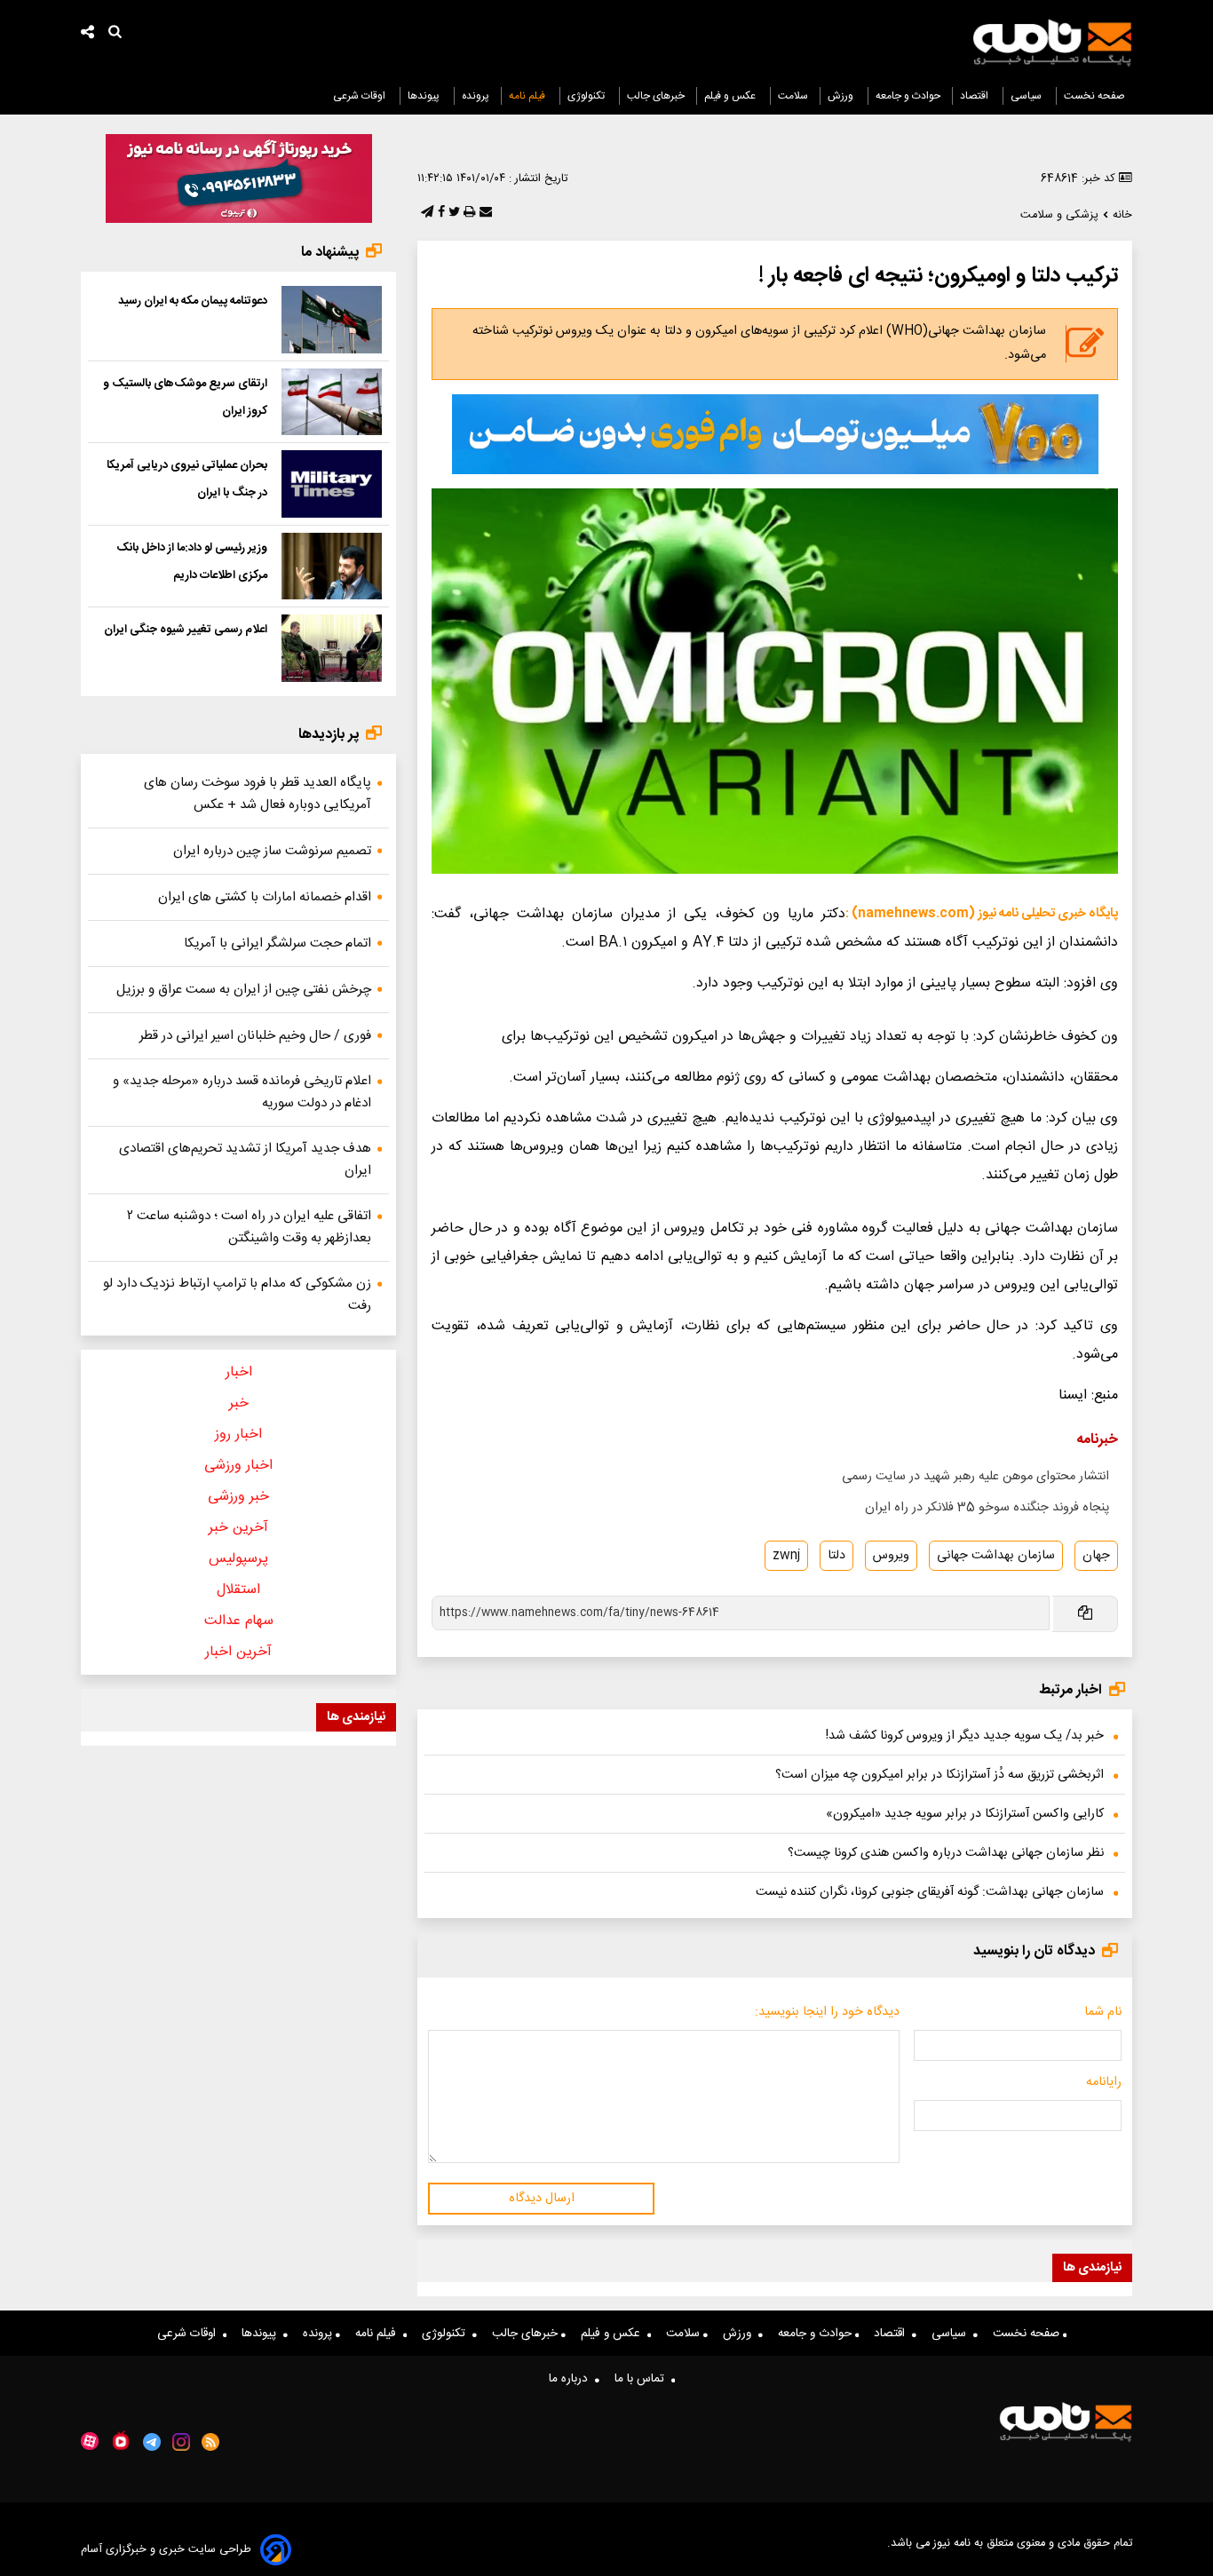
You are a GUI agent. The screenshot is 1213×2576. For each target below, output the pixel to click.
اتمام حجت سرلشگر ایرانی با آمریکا (277, 943)
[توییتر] (452, 213)
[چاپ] (468, 213)
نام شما (1103, 2012)
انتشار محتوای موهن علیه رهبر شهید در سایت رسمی (975, 1477)
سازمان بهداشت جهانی (996, 1556)
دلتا (836, 1556)
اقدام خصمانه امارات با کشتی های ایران (265, 897)
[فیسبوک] (440, 213)
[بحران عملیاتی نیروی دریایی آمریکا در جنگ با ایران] (332, 484)
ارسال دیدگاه (542, 2199)
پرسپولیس (238, 1559)
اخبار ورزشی (238, 1466)
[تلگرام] (425, 213)
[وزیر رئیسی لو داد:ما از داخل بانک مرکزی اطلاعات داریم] (332, 567)
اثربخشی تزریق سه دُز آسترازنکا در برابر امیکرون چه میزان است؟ (939, 1775)
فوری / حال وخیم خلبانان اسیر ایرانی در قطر (255, 1036)
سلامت (793, 96)
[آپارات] (90, 2441)
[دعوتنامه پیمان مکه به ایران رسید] (332, 320)
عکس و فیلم (731, 96)
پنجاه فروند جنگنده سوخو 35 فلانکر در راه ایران (987, 1508)
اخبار (239, 1372)
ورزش (842, 96)
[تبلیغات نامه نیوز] (775, 434)
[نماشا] (121, 2440)
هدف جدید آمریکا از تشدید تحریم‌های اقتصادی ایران (245, 1160)
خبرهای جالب (656, 96)
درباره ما (572, 2379)
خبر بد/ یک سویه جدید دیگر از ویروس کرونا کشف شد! (965, 1736)
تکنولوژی (587, 96)
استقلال (238, 1590)
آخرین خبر (238, 1528)
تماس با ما (643, 2379)
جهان (1096, 1556)
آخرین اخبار (238, 1652)
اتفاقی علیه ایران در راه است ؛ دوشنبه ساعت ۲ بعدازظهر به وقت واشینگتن (249, 1227)
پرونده (476, 96)
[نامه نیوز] (1052, 43)
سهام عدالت (239, 1621)
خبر (239, 1403)
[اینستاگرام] (181, 2442)
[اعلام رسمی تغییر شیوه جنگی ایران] (332, 648)
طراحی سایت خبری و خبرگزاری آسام (166, 2550)
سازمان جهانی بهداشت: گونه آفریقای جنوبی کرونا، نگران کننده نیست (930, 1892)
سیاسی (1027, 96)
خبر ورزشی (238, 1497)
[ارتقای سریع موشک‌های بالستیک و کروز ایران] (332, 402)
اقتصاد (975, 96)
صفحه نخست (1094, 96)
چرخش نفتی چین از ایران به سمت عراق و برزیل (244, 990)
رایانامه (1104, 2082)
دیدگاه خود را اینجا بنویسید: (827, 2012)
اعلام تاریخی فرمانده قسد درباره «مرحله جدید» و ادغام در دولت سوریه (242, 1092)
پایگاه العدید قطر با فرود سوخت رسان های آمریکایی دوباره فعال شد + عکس (258, 794)
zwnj (786, 1556)
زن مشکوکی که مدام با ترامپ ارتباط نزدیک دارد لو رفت (237, 1295)
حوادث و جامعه (908, 96)
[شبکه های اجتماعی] (88, 34)
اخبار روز (238, 1435)
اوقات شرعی (361, 96)
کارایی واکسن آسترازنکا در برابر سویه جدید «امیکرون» (965, 1814)
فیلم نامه (528, 96)
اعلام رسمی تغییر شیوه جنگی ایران (186, 630)
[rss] (211, 2442)
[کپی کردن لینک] (1084, 1614)
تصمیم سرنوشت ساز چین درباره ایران (272, 851)
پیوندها (425, 96)
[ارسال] (484, 213)
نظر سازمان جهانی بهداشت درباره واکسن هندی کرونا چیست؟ (946, 1853)
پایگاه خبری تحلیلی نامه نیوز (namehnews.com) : (982, 914)
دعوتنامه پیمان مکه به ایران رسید (193, 301)
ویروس (891, 1556)
